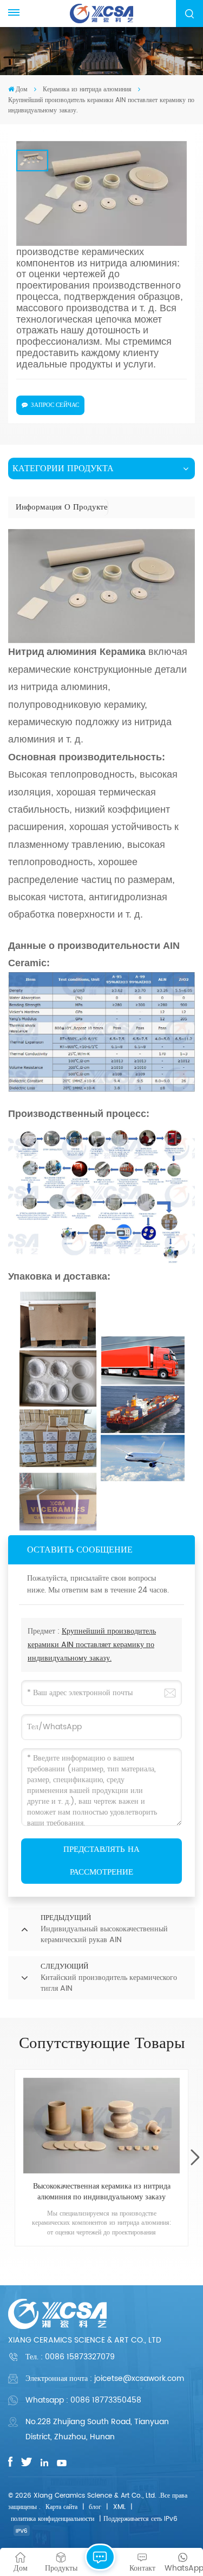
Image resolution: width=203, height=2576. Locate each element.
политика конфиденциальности (53, 2519)
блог (95, 2507)
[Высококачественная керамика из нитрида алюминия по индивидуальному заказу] (101, 2126)
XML (119, 2507)
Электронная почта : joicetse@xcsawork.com (105, 2378)
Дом (22, 89)
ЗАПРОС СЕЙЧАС (55, 405)
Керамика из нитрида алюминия (87, 89)
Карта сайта (61, 2507)
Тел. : (70, 2357)
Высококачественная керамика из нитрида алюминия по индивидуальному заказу (102, 2192)
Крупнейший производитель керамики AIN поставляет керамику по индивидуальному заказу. (92, 1645)
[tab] (62, 507)
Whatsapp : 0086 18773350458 (83, 2400)
